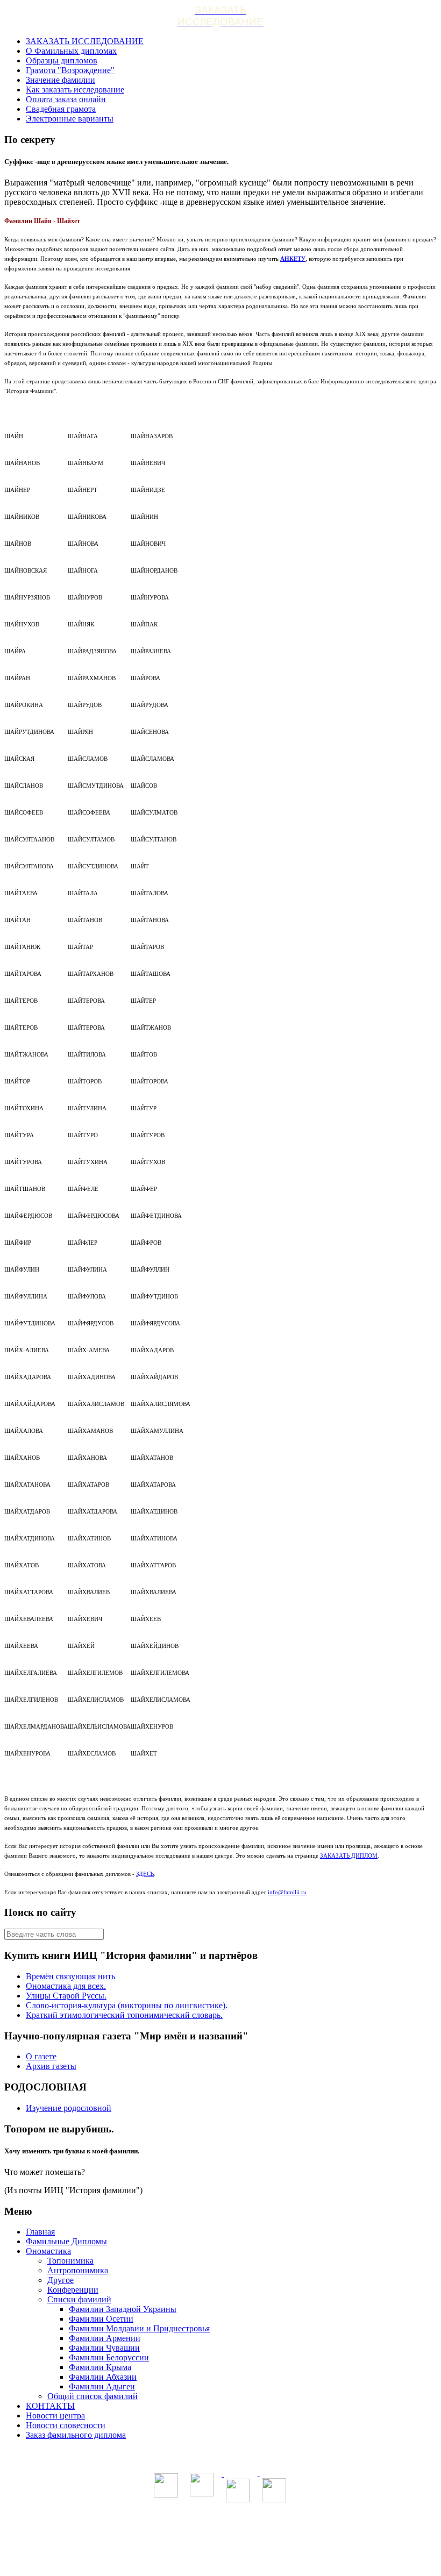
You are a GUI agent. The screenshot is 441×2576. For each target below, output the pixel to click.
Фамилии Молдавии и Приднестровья (139, 2328)
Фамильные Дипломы (66, 2241)
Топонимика (70, 2261)
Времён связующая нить (70, 1976)
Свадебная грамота (61, 109)
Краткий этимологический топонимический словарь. (124, 2015)
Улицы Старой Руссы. (66, 1996)
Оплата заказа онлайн (66, 99)
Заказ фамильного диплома (76, 2435)
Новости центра (55, 2416)
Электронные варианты (70, 119)
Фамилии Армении (105, 2338)
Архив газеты (51, 2066)
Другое (61, 2280)
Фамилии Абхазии (103, 2377)
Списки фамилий (79, 2299)
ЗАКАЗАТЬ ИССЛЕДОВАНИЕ (85, 41)
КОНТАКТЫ (50, 2406)
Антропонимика (78, 2270)
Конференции (73, 2290)
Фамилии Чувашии (104, 2348)
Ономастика (48, 2251)
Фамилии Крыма (100, 2367)
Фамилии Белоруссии (109, 2357)
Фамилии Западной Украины (123, 2309)
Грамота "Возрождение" (70, 70)
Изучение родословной (69, 2108)
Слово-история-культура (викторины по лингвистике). (127, 2005)
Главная (40, 2232)
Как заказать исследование (75, 90)
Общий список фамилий (93, 2396)
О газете (41, 2056)
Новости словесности (66, 2425)
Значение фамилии (61, 80)
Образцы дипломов (62, 60)
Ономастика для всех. (66, 1986)
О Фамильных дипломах (71, 51)
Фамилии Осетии (101, 2319)
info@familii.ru (287, 1892)
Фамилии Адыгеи (102, 2386)
